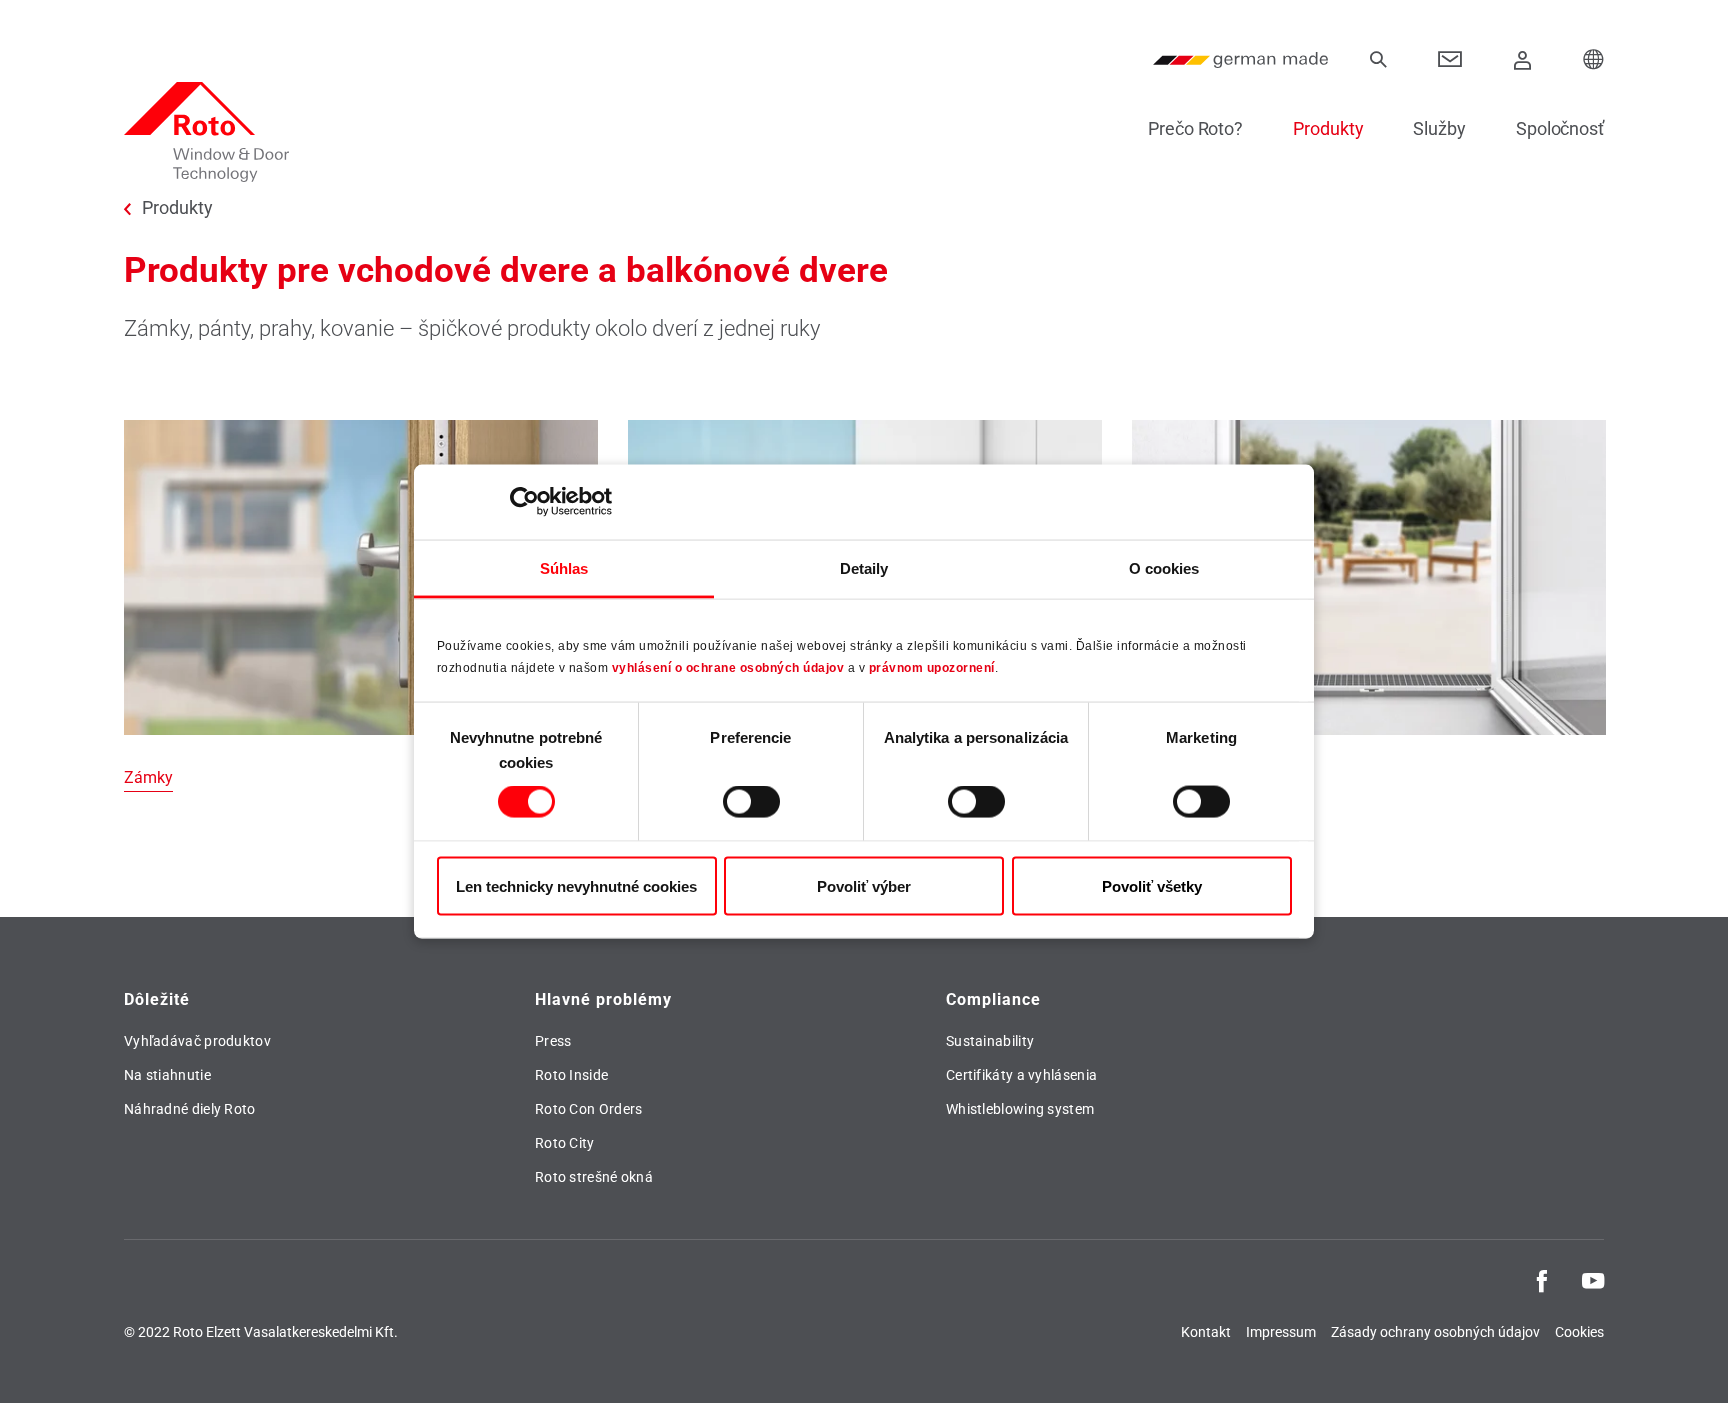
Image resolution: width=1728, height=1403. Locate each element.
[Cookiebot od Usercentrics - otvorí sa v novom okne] (524, 502)
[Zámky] (361, 606)
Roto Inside (571, 1075)
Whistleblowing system (1020, 1109)
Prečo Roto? (1195, 128)
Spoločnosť (1560, 128)
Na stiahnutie (167, 1075)
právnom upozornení (932, 668)
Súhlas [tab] (564, 567)
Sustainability (990, 1041)
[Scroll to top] (1685, 1360)
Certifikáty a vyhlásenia (1021, 1075)
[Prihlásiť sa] (1523, 60)
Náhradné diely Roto (190, 1109)
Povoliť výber (864, 885)
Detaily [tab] (864, 567)
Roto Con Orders (589, 1109)
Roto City (565, 1143)
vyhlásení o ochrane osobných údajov (728, 668)
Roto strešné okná (594, 1177)
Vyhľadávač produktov (197, 1041)
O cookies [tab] (1164, 567)
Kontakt (1206, 1332)
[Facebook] (1542, 1279)
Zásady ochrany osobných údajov (1435, 1332)
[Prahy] (1369, 606)
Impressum (1281, 1332)
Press (553, 1041)
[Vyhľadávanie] (1378, 60)
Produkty (1328, 128)
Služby (1439, 128)
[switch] (751, 802)
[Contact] (1450, 60)
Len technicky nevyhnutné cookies (576, 885)
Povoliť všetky (1152, 885)
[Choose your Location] (1594, 60)
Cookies (1579, 1332)
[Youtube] (1593, 1279)
